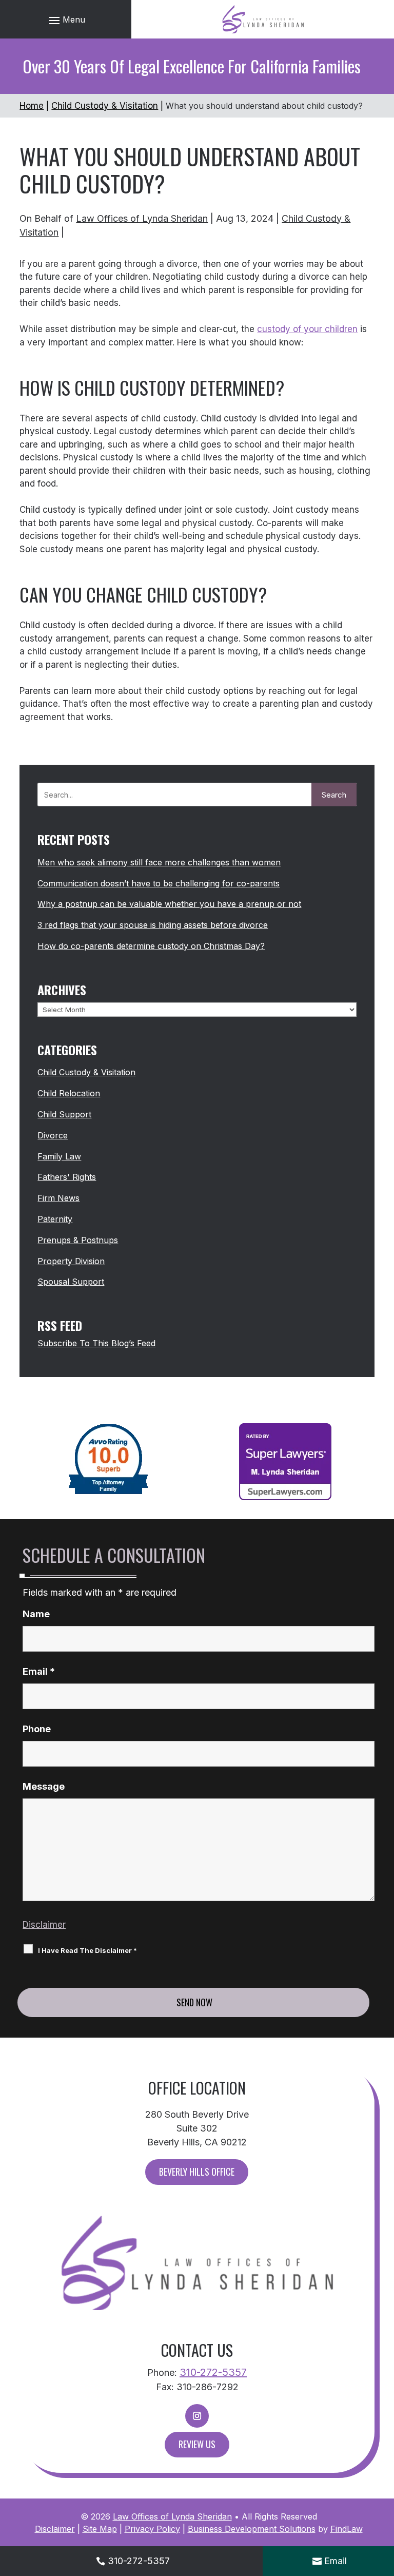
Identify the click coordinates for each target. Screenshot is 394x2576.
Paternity (55, 1219)
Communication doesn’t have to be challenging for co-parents (159, 883)
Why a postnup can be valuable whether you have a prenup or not (169, 904)
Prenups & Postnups (78, 1240)
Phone (37, 1729)
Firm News (58, 1198)
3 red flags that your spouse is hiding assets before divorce (153, 925)
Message (44, 1786)
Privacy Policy (152, 2529)
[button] (66, 20)
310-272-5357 (213, 2372)
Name (36, 1614)
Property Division (71, 1261)
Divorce (53, 1135)
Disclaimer (44, 1925)
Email (39, 1671)
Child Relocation (69, 1093)
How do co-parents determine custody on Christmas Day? (151, 946)
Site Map (100, 2529)
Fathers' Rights (67, 1177)
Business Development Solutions (252, 2529)
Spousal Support (71, 1282)
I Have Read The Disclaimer (87, 1950)
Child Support (64, 1114)
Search (334, 795)
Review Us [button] (197, 2444)
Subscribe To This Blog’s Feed (96, 1343)
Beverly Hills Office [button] (197, 2172)
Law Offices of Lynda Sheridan (142, 218)
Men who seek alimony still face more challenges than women (159, 862)
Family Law (59, 1156)
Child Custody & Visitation (86, 1072)
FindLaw (347, 2529)
